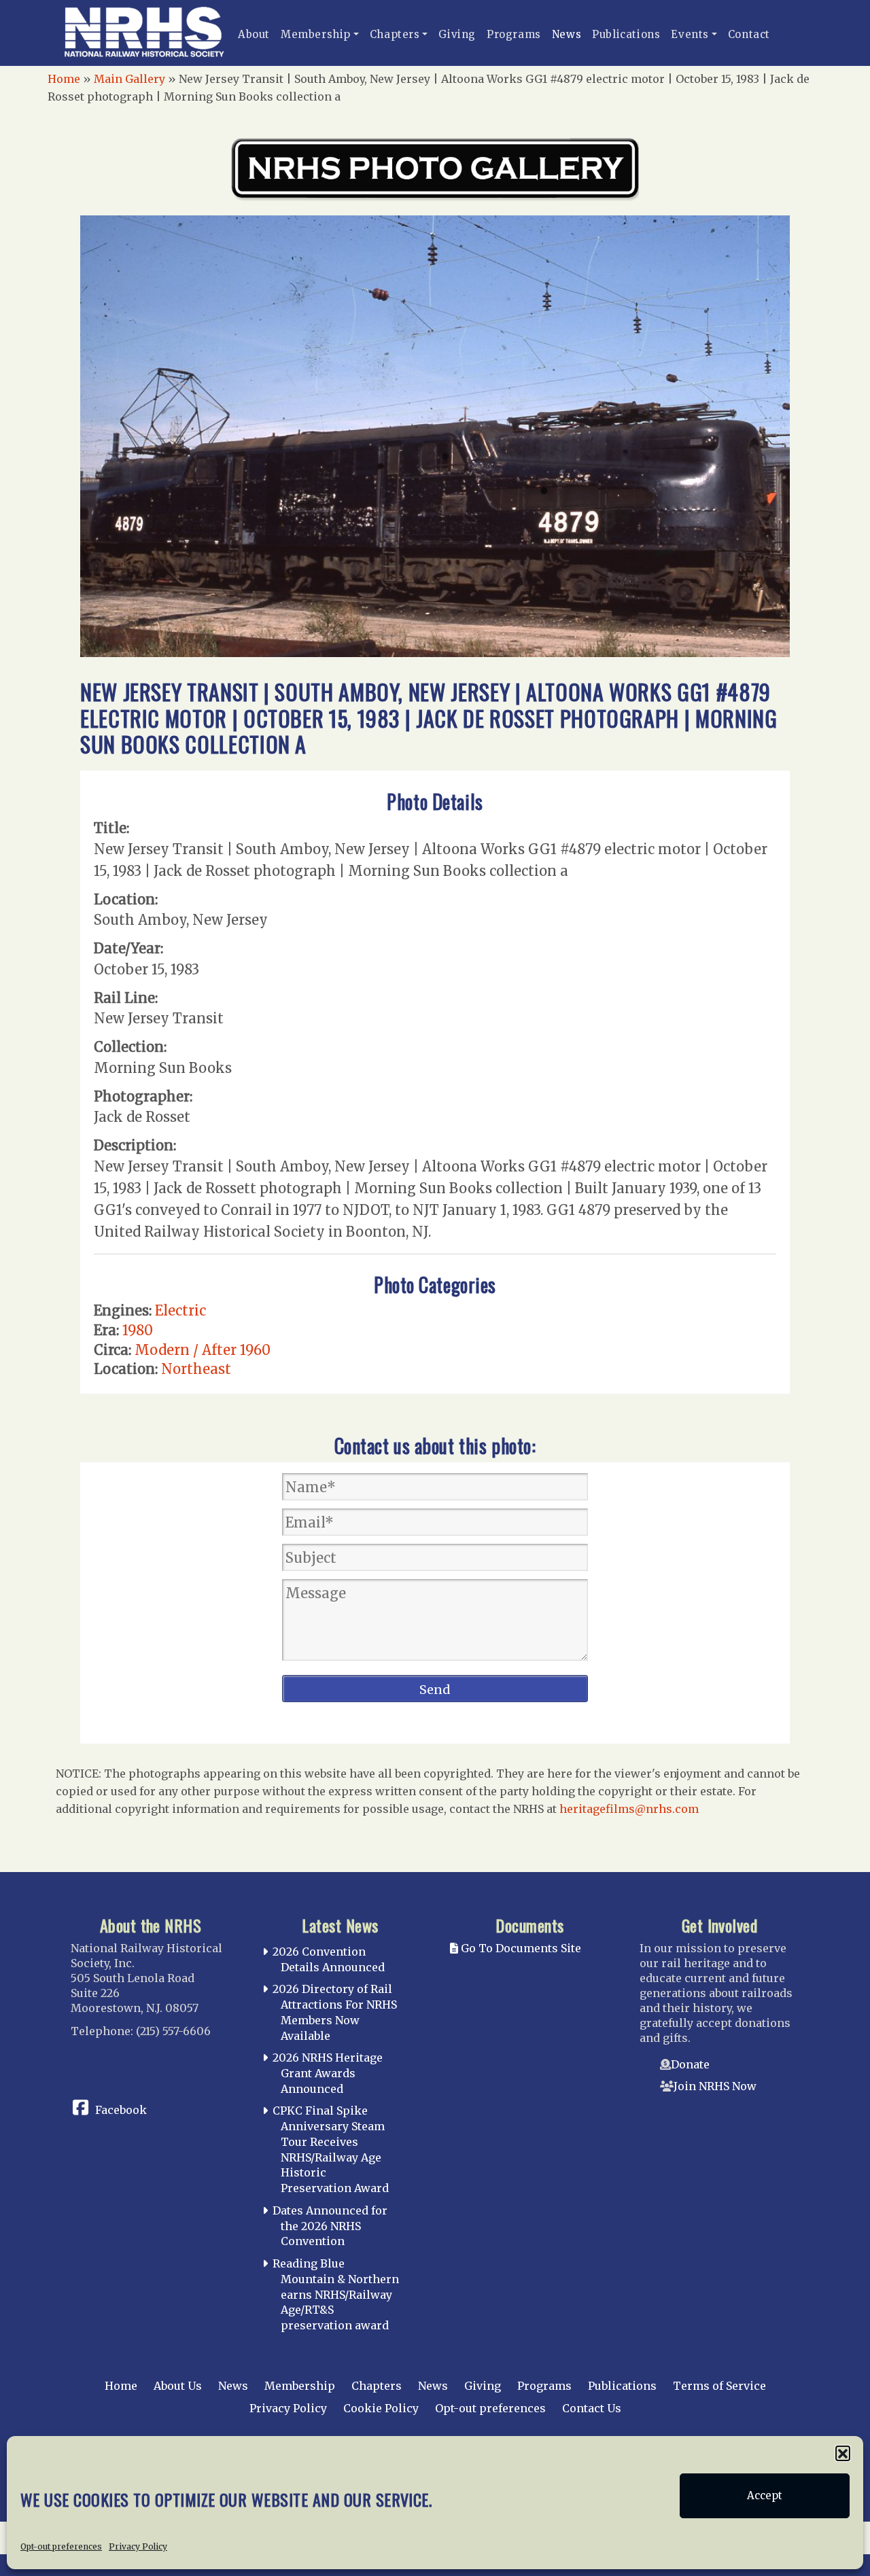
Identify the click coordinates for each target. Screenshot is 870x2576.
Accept (765, 2495)
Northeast (196, 1369)
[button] (843, 2453)
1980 (138, 1330)
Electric (180, 1310)
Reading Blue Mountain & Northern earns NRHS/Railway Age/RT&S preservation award (336, 2294)
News (567, 34)
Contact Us (592, 2408)
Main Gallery (129, 79)
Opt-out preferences (61, 2546)
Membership (316, 34)
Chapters (395, 34)
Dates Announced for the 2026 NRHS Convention (330, 2226)
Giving (457, 34)
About (254, 34)
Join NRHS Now (715, 2086)
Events (690, 34)
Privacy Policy (138, 2546)
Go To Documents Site (520, 1948)
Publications (626, 34)
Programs (514, 34)
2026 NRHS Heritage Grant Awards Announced (328, 2073)
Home (64, 79)
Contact (749, 34)
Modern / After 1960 (203, 1350)
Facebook (121, 2110)
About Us (178, 2386)
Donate (690, 2064)
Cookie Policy (381, 2408)
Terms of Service (719, 2386)
